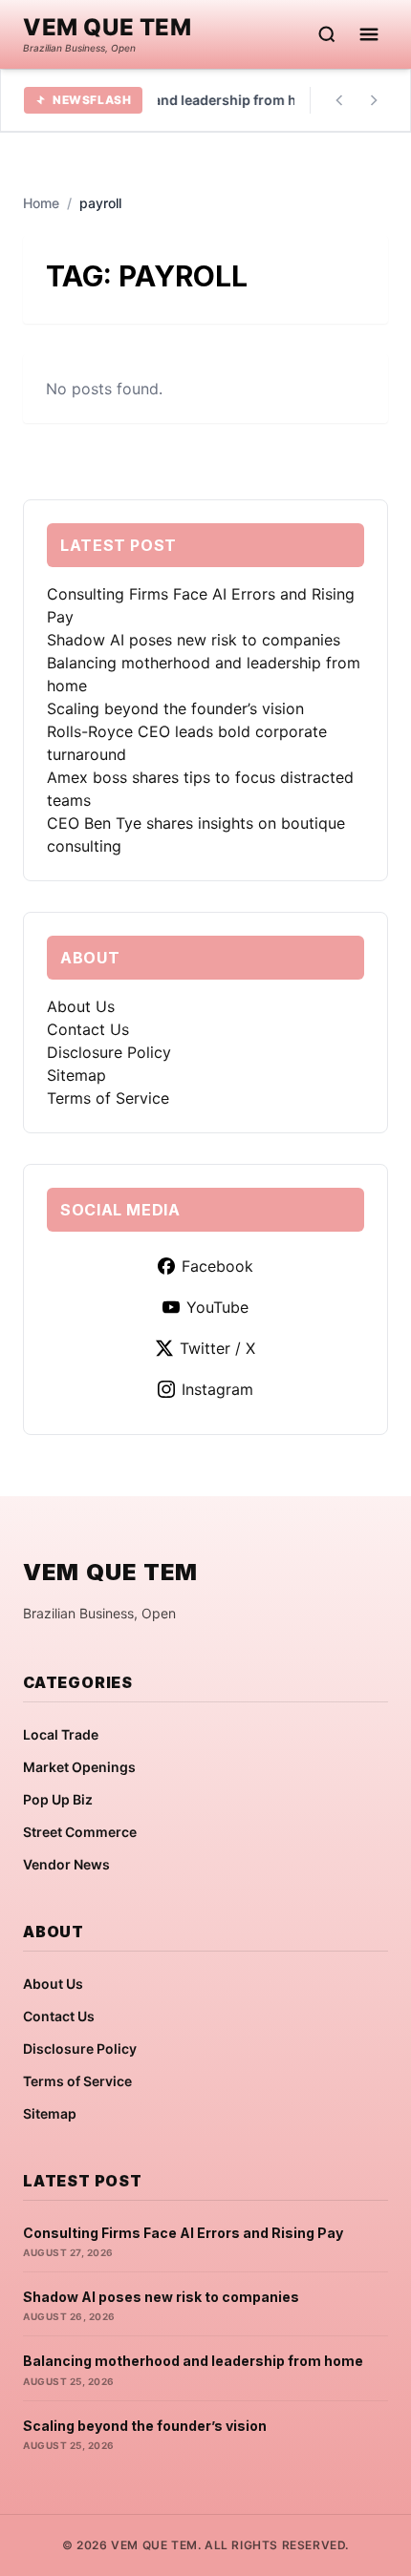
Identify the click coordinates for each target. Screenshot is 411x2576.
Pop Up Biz (58, 1799)
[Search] (327, 34)
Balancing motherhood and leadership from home (193, 2361)
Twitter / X (217, 1348)
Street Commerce (80, 1832)
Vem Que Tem (108, 28)
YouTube (217, 1307)
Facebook (217, 1266)
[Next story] (374, 100)
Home (41, 203)
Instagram (217, 1389)
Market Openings (79, 1767)
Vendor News (66, 1864)
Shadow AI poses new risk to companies (194, 640)
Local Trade (61, 1734)
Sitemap (76, 1075)
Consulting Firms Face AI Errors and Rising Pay (183, 2233)
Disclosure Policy (109, 1052)
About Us (81, 1006)
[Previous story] (339, 100)
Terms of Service (108, 1098)
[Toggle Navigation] (369, 34)
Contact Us (88, 1029)
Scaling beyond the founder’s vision (175, 708)
